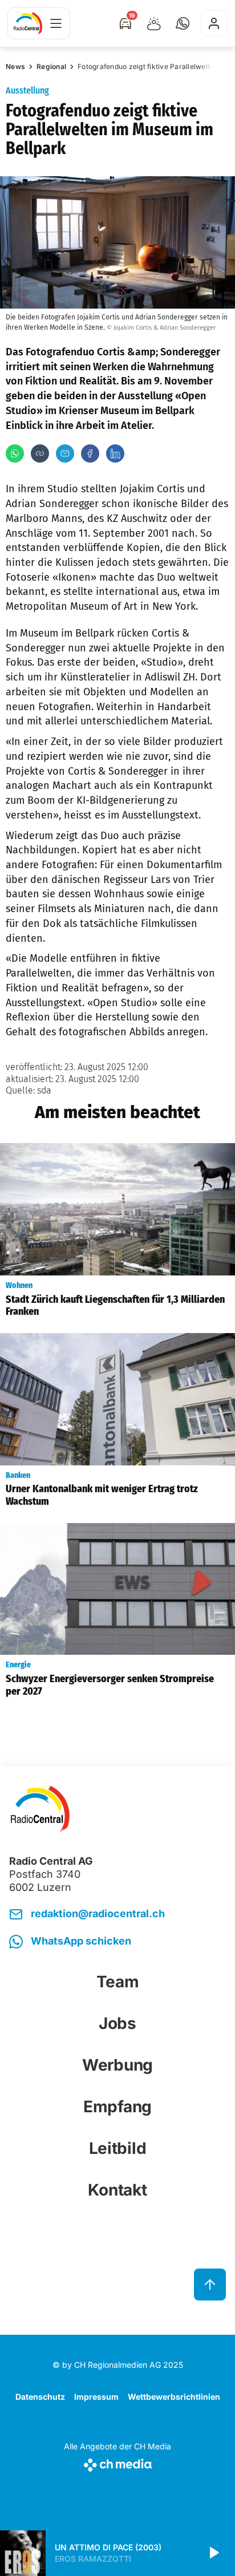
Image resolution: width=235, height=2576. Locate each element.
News (15, 66)
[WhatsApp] (15, 453)
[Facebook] (90, 453)
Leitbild (118, 2148)
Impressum (96, 2397)
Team (118, 1982)
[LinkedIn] (115, 453)
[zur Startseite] (28, 23)
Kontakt (117, 2190)
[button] (183, 23)
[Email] (65, 453)
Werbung (117, 2065)
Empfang (117, 2107)
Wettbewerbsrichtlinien (174, 2397)
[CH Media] (117, 2463)
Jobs (117, 2023)
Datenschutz (40, 2397)
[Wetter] (154, 23)
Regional (51, 66)
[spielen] (213, 2553)
